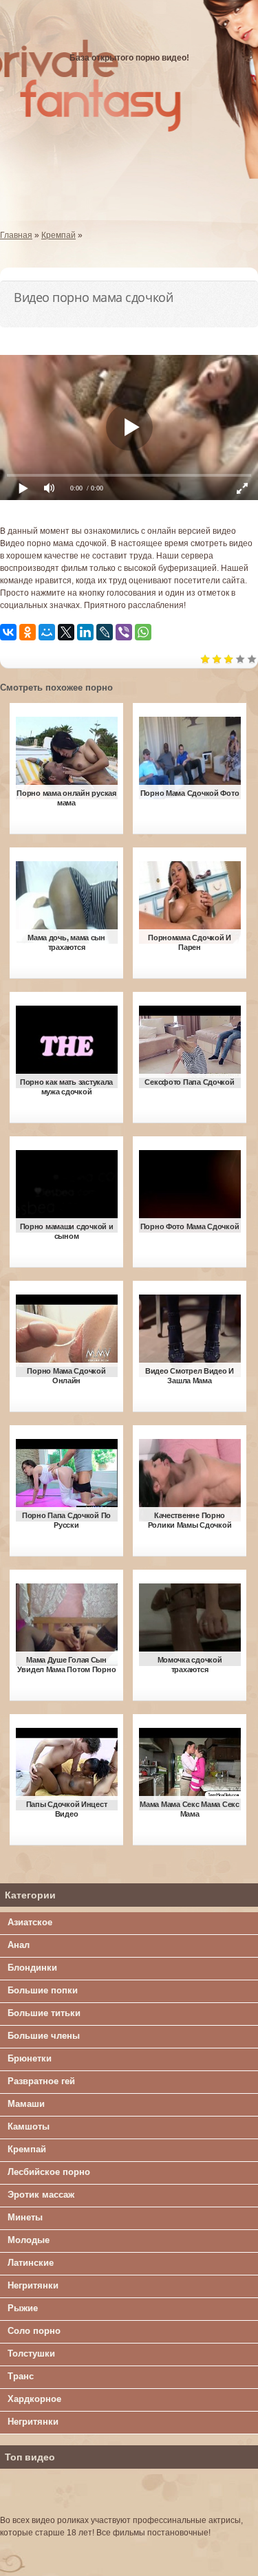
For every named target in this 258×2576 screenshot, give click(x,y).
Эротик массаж (41, 2195)
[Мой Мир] (47, 632)
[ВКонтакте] (8, 632)
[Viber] (124, 632)
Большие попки (43, 1990)
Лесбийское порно (49, 2172)
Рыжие (23, 2308)
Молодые (29, 2240)
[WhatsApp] (143, 632)
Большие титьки (44, 2013)
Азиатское (30, 1922)
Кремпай (27, 2149)
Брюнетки (30, 2058)
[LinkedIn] (85, 632)
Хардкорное (34, 2399)
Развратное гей (41, 2081)
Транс (21, 2376)
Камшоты (29, 2126)
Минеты (25, 2217)
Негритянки (33, 2285)
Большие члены (44, 2036)
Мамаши (26, 2104)
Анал (19, 1945)
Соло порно (34, 2331)
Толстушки (31, 2353)
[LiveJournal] (105, 632)
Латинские (31, 2263)
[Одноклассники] (28, 632)
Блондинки (32, 1968)
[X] (66, 632)
